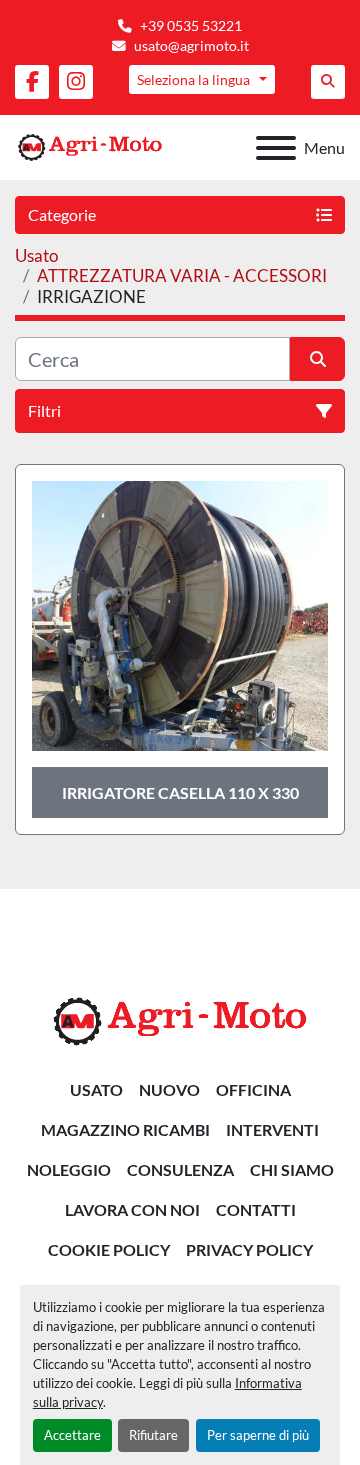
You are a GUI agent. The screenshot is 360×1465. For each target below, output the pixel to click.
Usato (96, 1089)
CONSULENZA (180, 1169)
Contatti (256, 1209)
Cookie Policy (109, 1249)
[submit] (317, 359)
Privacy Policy (249, 1249)
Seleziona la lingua (193, 79)
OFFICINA (253, 1089)
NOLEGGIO (69, 1169)
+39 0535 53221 (191, 26)
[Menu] (276, 148)
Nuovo (169, 1089)
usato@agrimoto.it (191, 46)
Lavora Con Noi (132, 1209)
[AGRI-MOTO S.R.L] (180, 1019)
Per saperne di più (258, 1435)
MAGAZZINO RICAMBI (125, 1129)
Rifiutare (153, 1435)
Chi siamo (292, 1169)
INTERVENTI (272, 1129)
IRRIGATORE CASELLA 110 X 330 (180, 792)
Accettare (72, 1435)
